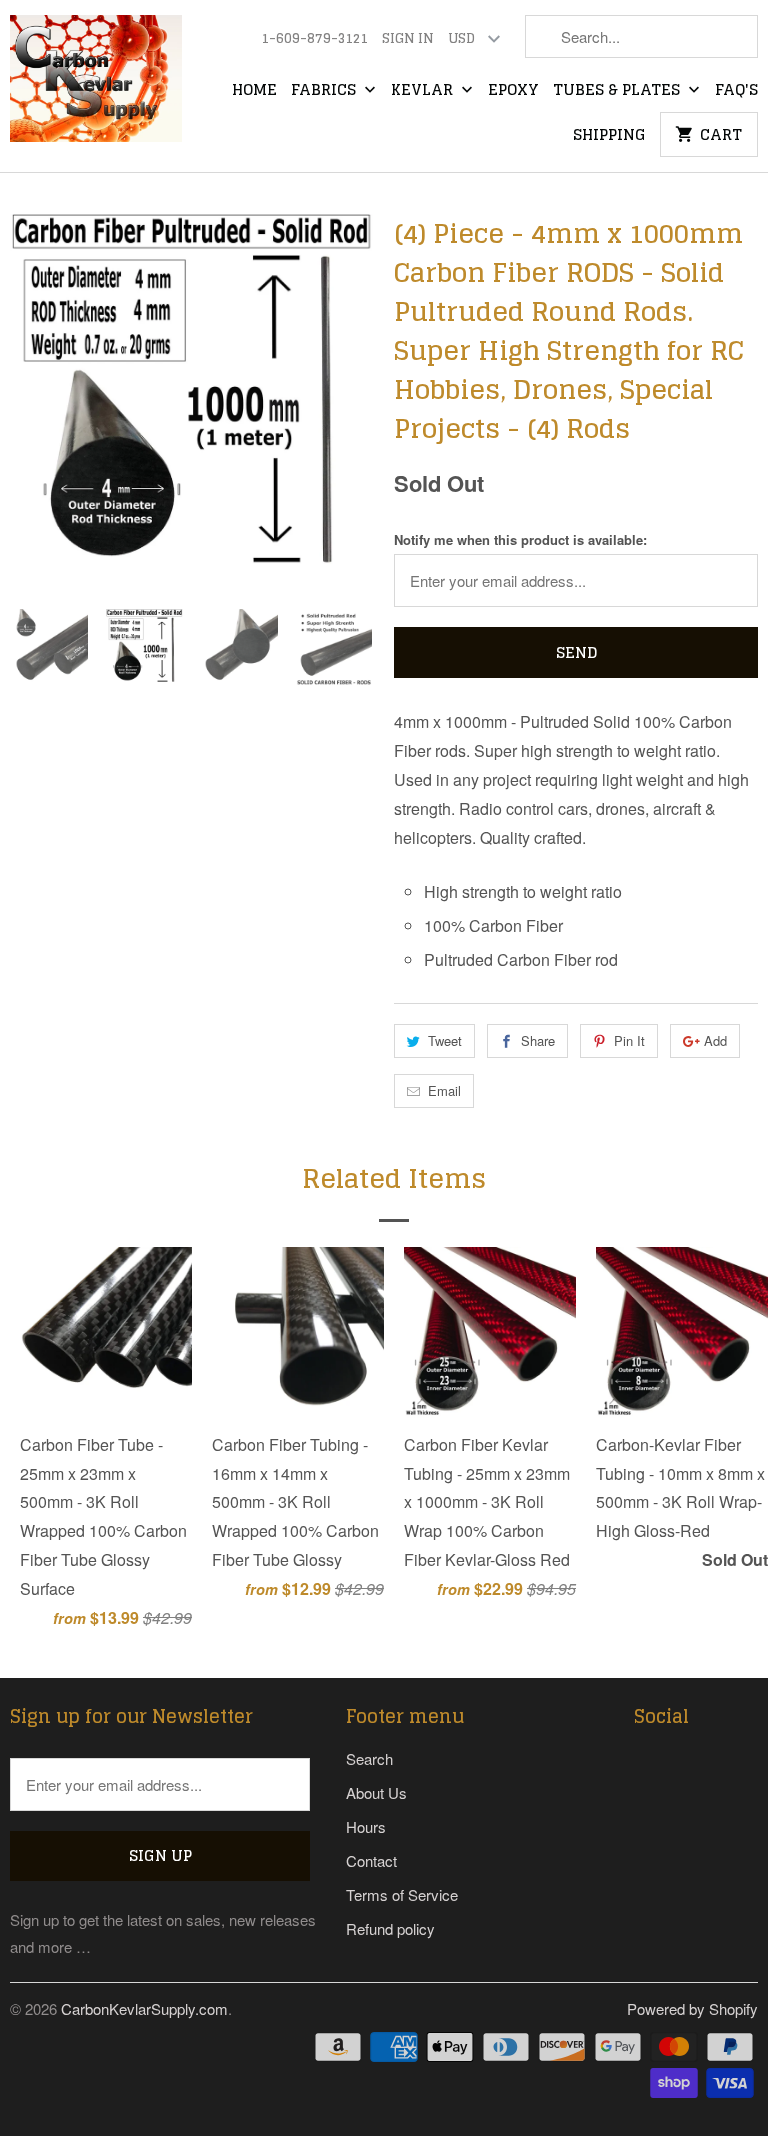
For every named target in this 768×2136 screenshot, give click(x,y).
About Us (376, 1792)
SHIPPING (609, 136)
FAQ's (736, 91)
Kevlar (424, 91)
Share (538, 1040)
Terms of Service (402, 1894)
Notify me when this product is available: (520, 539)
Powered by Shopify (692, 2008)
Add (715, 1040)
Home (254, 91)
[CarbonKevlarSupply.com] (96, 85)
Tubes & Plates (618, 91)
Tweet (445, 1040)
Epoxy (513, 91)
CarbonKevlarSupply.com (144, 2008)
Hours (366, 1826)
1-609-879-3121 (314, 39)
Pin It (629, 1040)
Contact (371, 1860)
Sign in (408, 39)
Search (369, 1758)
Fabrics (325, 91)
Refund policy (390, 1928)
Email (444, 1090)
